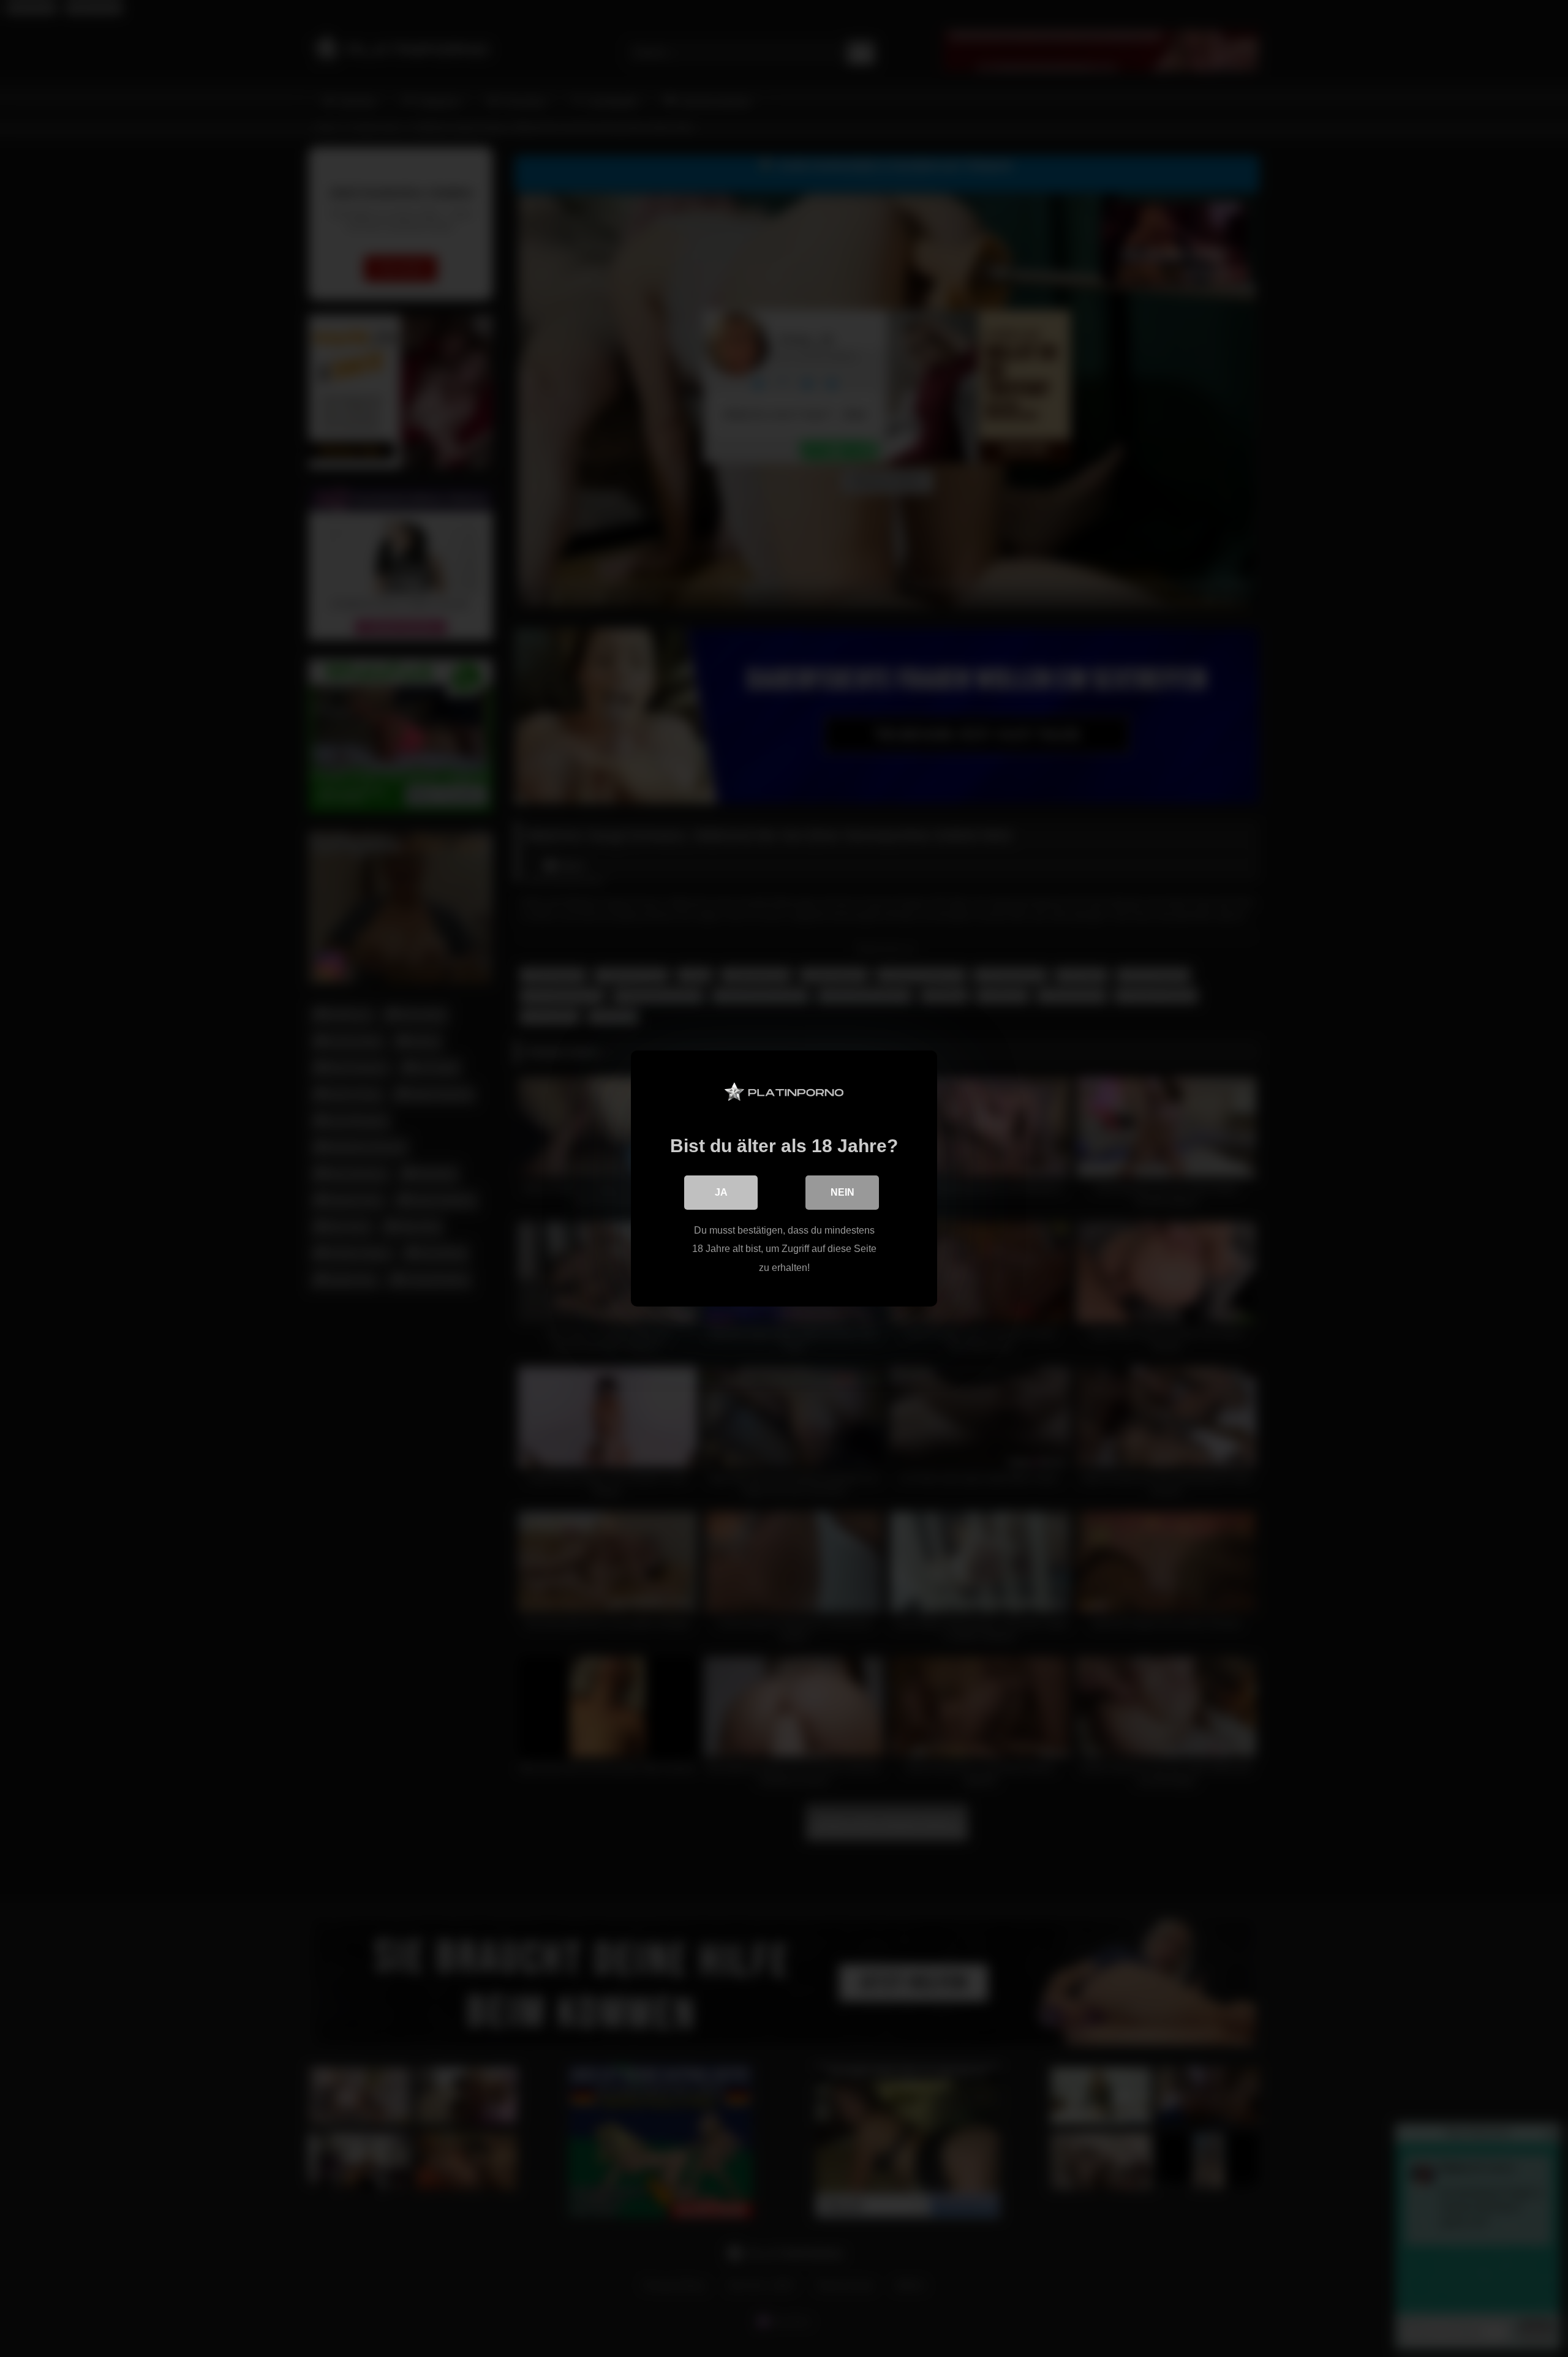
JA (721, 1192)
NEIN (842, 1192)
